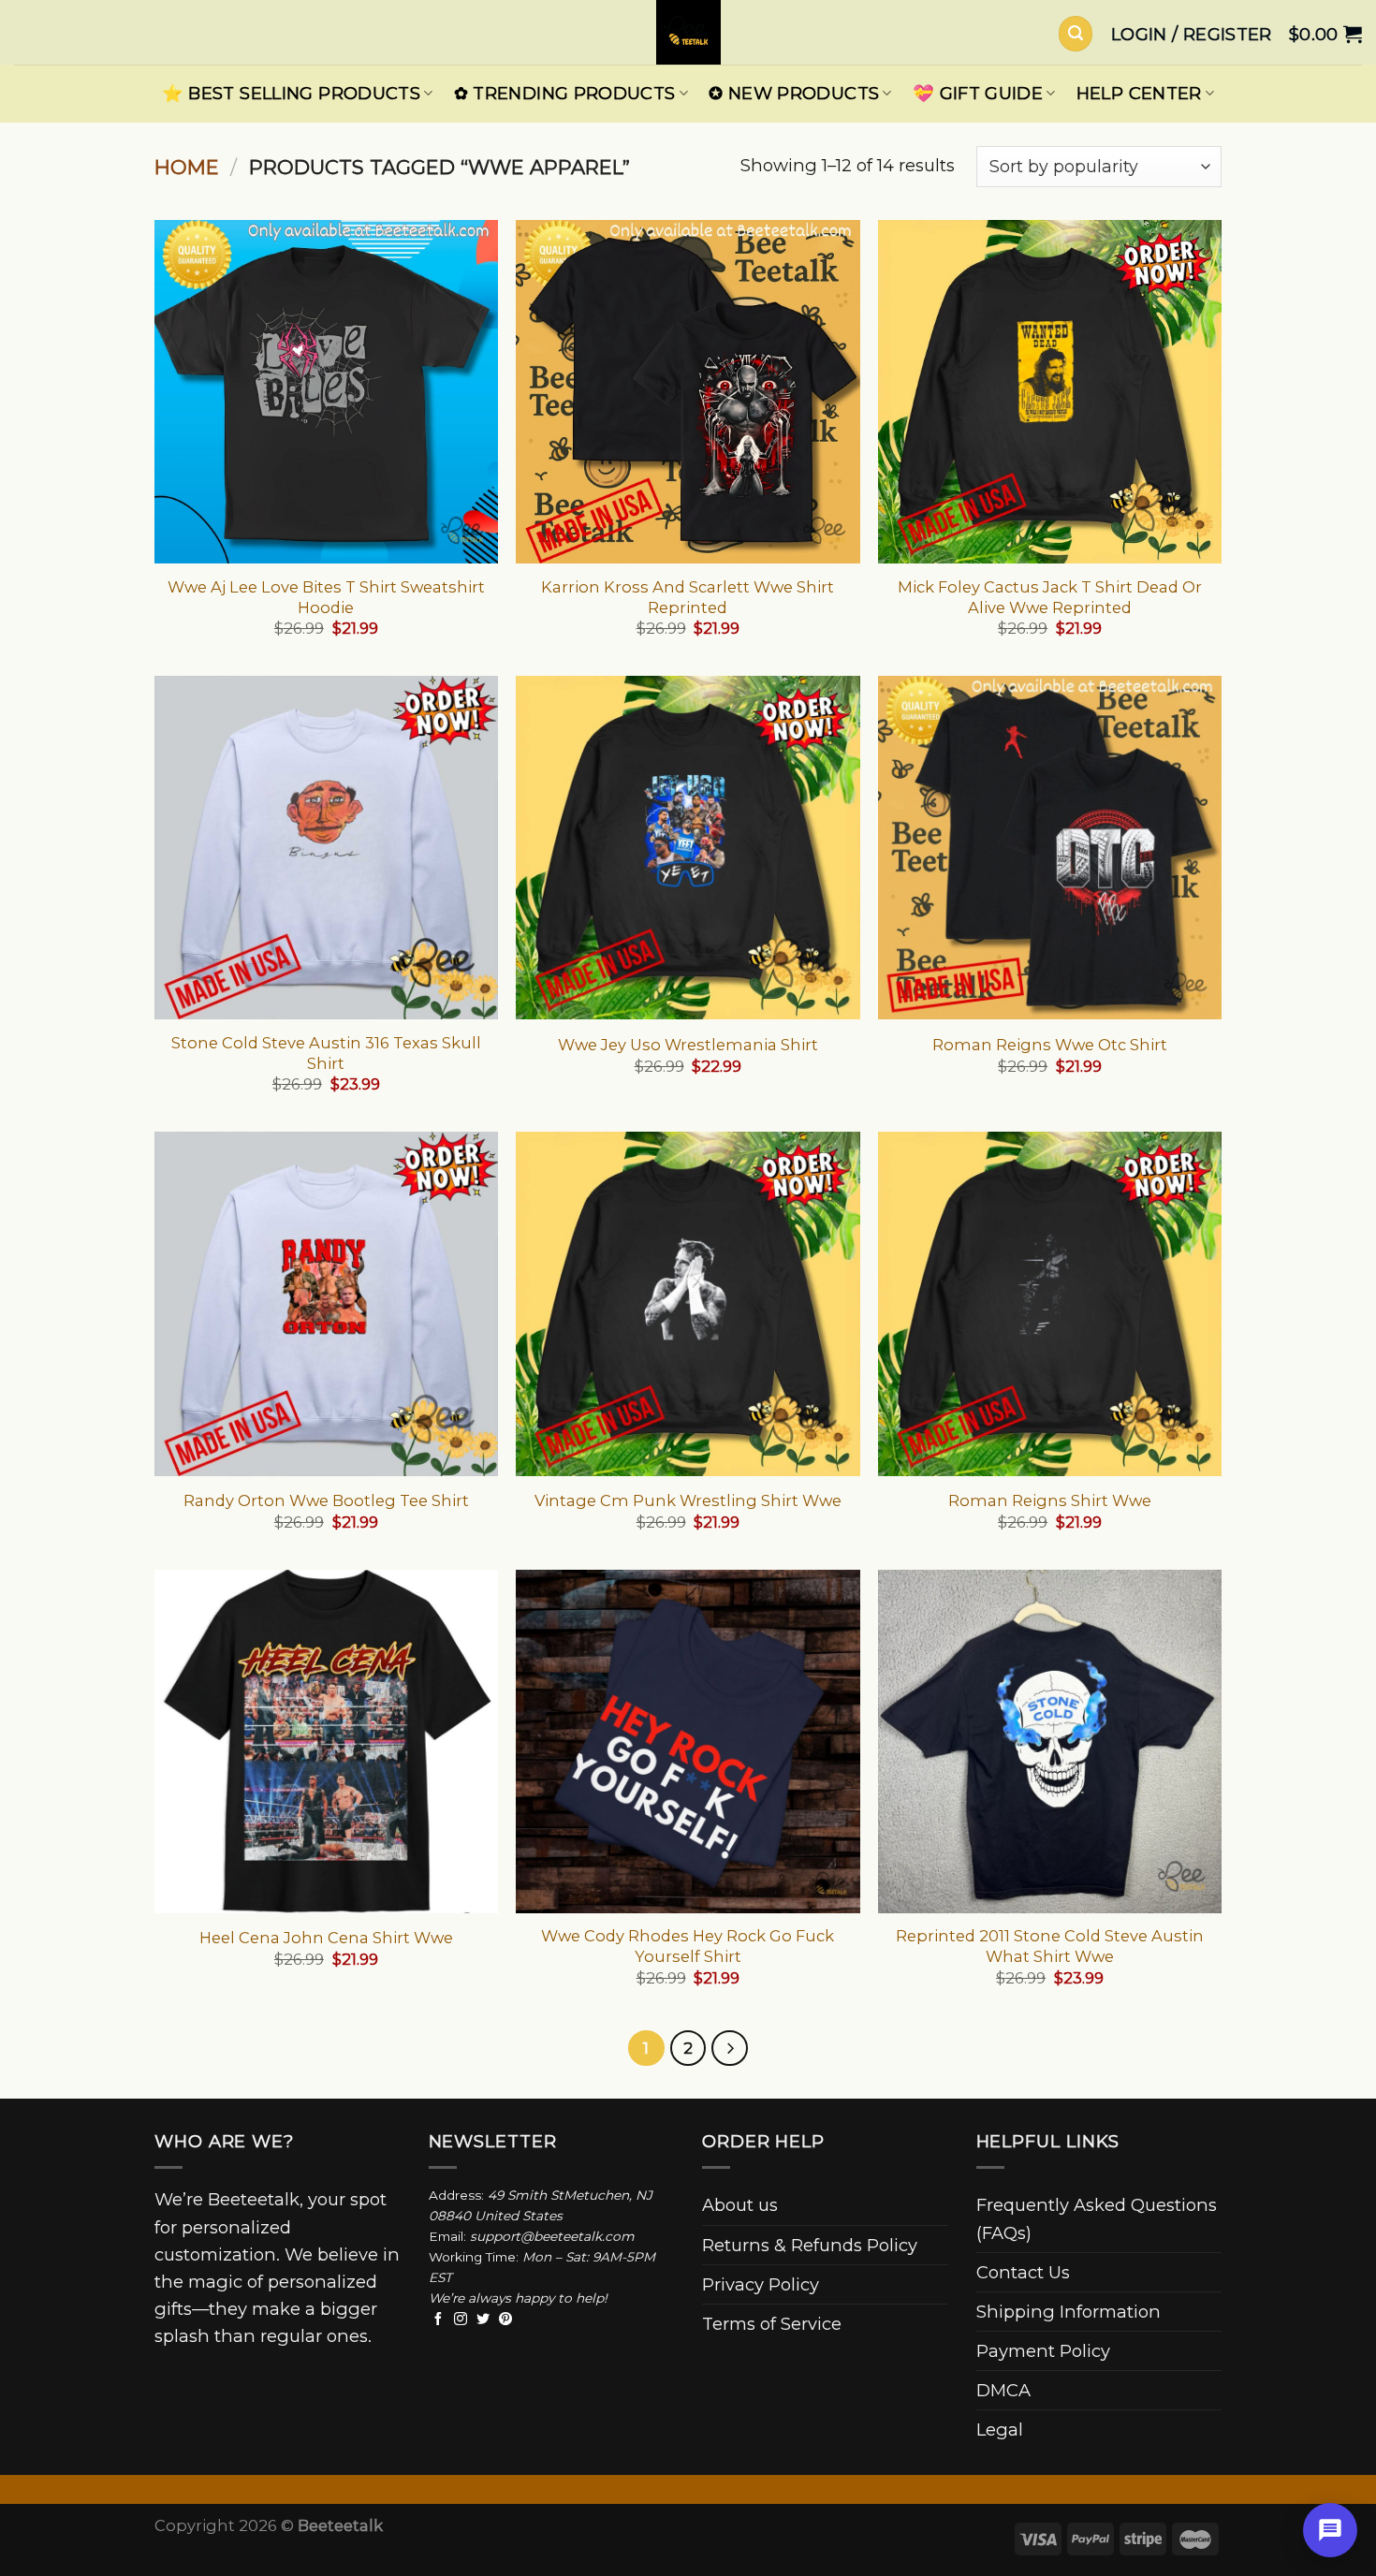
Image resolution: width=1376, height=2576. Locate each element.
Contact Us (1023, 2272)
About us (740, 2205)
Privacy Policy (761, 2284)
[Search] (1076, 33)
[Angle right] (729, 2048)
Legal (1000, 2430)
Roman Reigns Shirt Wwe (1050, 1500)
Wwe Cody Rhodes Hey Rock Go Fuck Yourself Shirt (688, 1946)
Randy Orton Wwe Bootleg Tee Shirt (326, 1500)
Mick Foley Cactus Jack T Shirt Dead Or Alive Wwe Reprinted (1050, 597)
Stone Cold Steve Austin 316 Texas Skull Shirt (326, 1053)
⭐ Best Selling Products (291, 93)
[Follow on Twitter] (483, 2320)
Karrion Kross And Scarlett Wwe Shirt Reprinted (688, 597)
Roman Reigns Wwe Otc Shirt (1050, 1045)
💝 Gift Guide (978, 93)
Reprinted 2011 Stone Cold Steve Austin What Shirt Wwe (1050, 1946)
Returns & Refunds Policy (810, 2245)
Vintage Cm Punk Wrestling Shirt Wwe (688, 1500)
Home (187, 167)
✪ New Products (794, 93)
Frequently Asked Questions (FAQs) (1097, 2218)
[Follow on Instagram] (461, 2320)
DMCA (1003, 2390)
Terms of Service (772, 2324)
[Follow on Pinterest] (505, 2320)
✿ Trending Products (565, 93)
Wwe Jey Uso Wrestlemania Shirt (688, 1045)
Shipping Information (1069, 2312)
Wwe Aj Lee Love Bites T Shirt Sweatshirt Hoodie (326, 597)
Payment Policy (1043, 2351)
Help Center (1139, 93)
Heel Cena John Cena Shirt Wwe (326, 1938)
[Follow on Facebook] (438, 2320)
